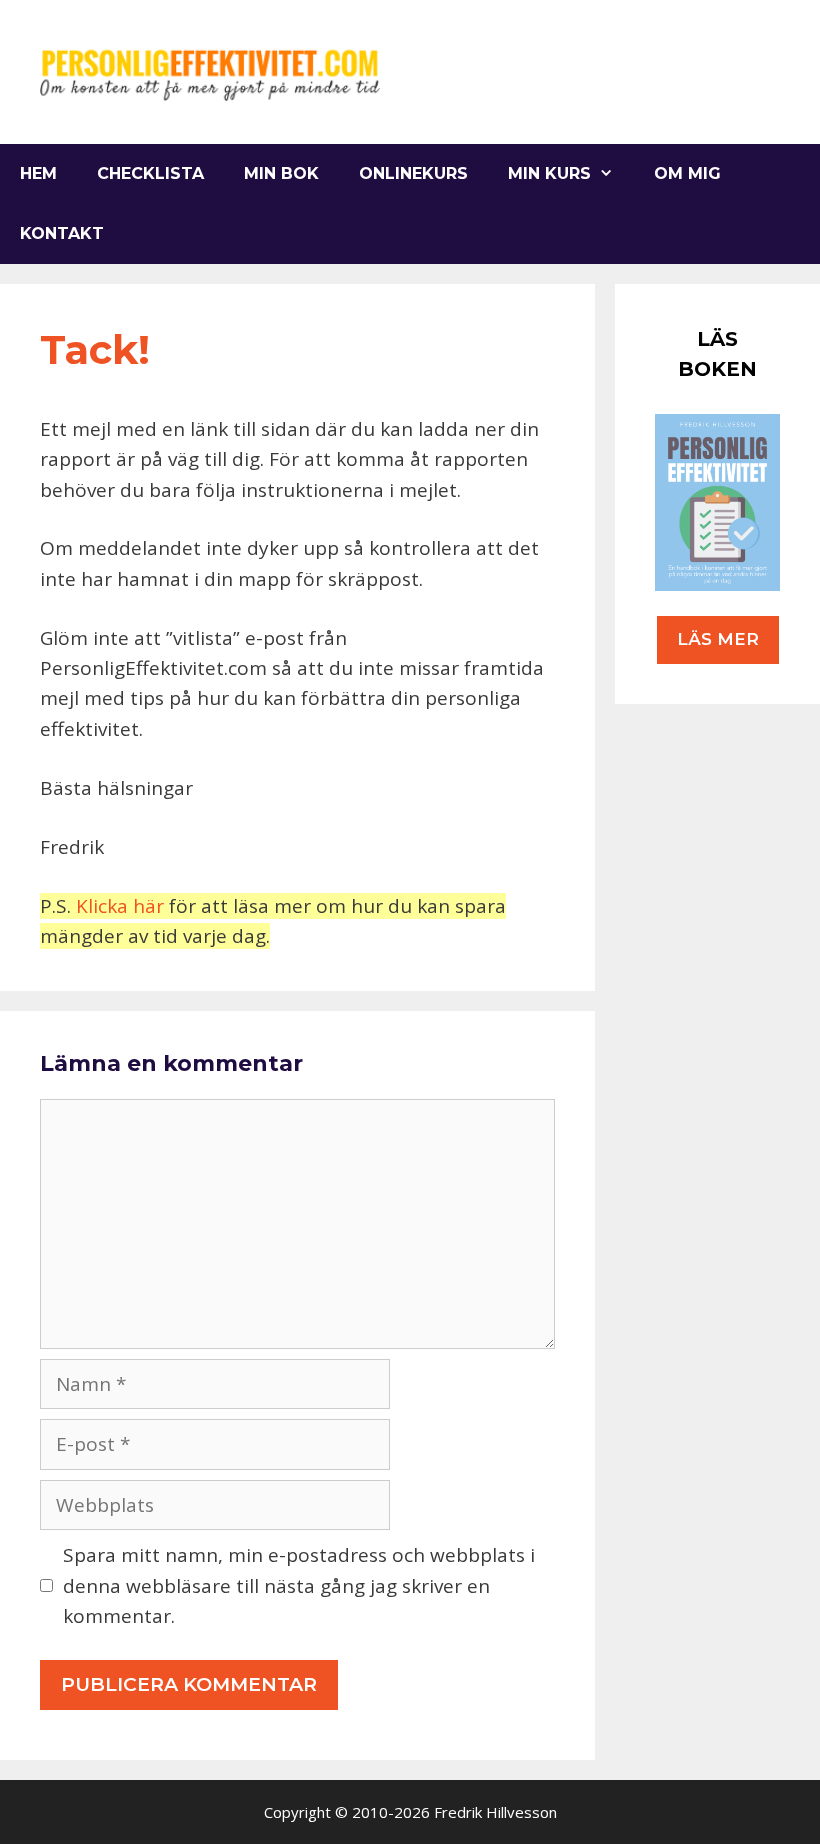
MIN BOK (281, 173)
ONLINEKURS (413, 173)
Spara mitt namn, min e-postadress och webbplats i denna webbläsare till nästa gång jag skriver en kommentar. (299, 1585)
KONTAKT (62, 233)
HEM (38, 173)
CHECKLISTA (150, 173)
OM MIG (687, 173)
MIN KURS (549, 173)
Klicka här (120, 906)
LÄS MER (718, 639)
